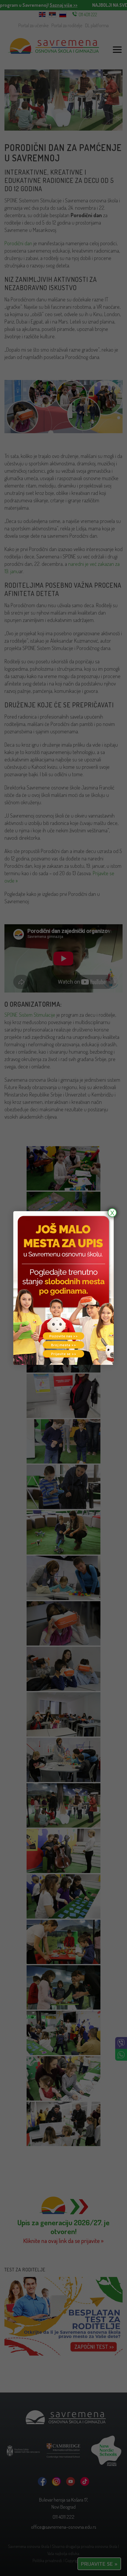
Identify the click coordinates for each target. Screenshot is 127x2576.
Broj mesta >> (63, 1345)
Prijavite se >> (64, 1354)
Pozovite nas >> (63, 1336)
